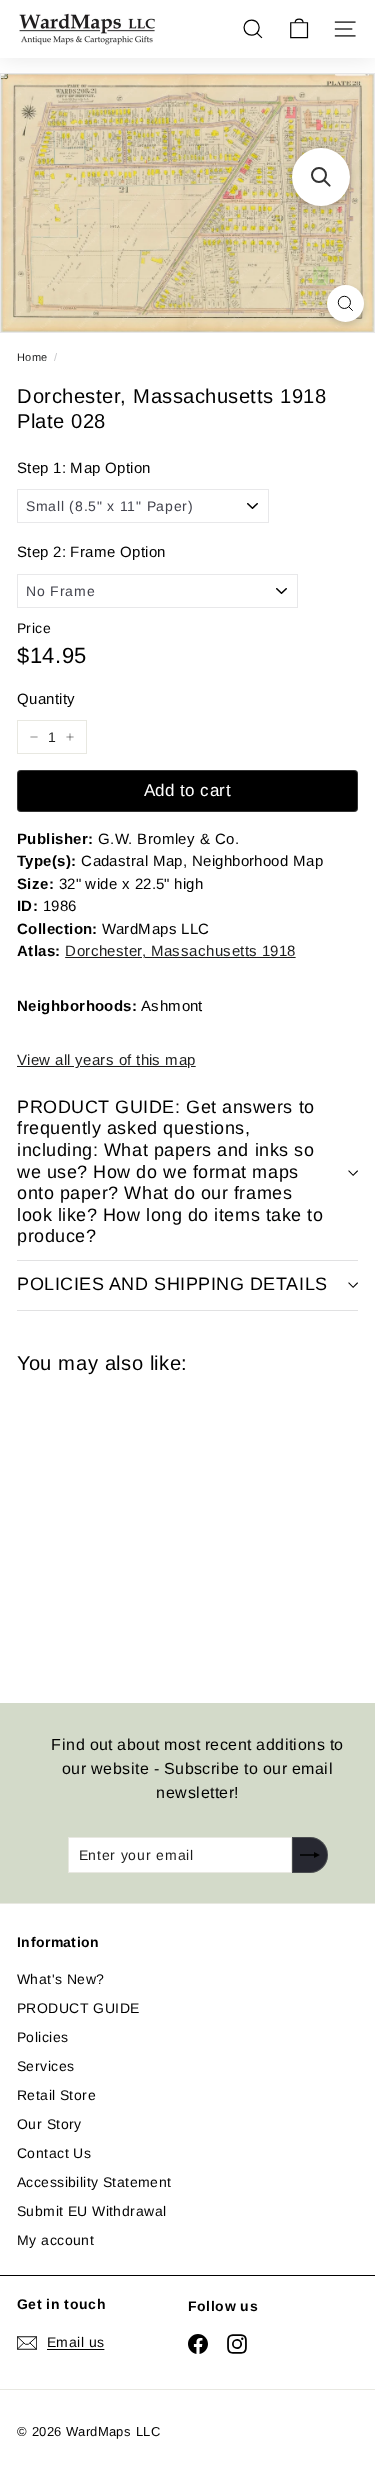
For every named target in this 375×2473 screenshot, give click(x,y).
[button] (321, 177)
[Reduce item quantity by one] (34, 737)
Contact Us (54, 2153)
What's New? (61, 1979)
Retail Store (56, 2095)
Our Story (49, 2124)
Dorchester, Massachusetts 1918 (180, 950)
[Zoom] (345, 303)
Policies (42, 2037)
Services (45, 2066)
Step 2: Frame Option (91, 551)
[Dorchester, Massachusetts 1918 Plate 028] (159, 1526)
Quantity (46, 698)
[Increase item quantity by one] (70, 737)
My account (55, 2240)
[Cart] (299, 29)
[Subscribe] (310, 1855)
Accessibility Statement (94, 2182)
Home (32, 357)
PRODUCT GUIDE (78, 2008)
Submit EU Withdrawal (91, 2211)
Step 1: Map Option (84, 467)
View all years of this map (106, 1059)
